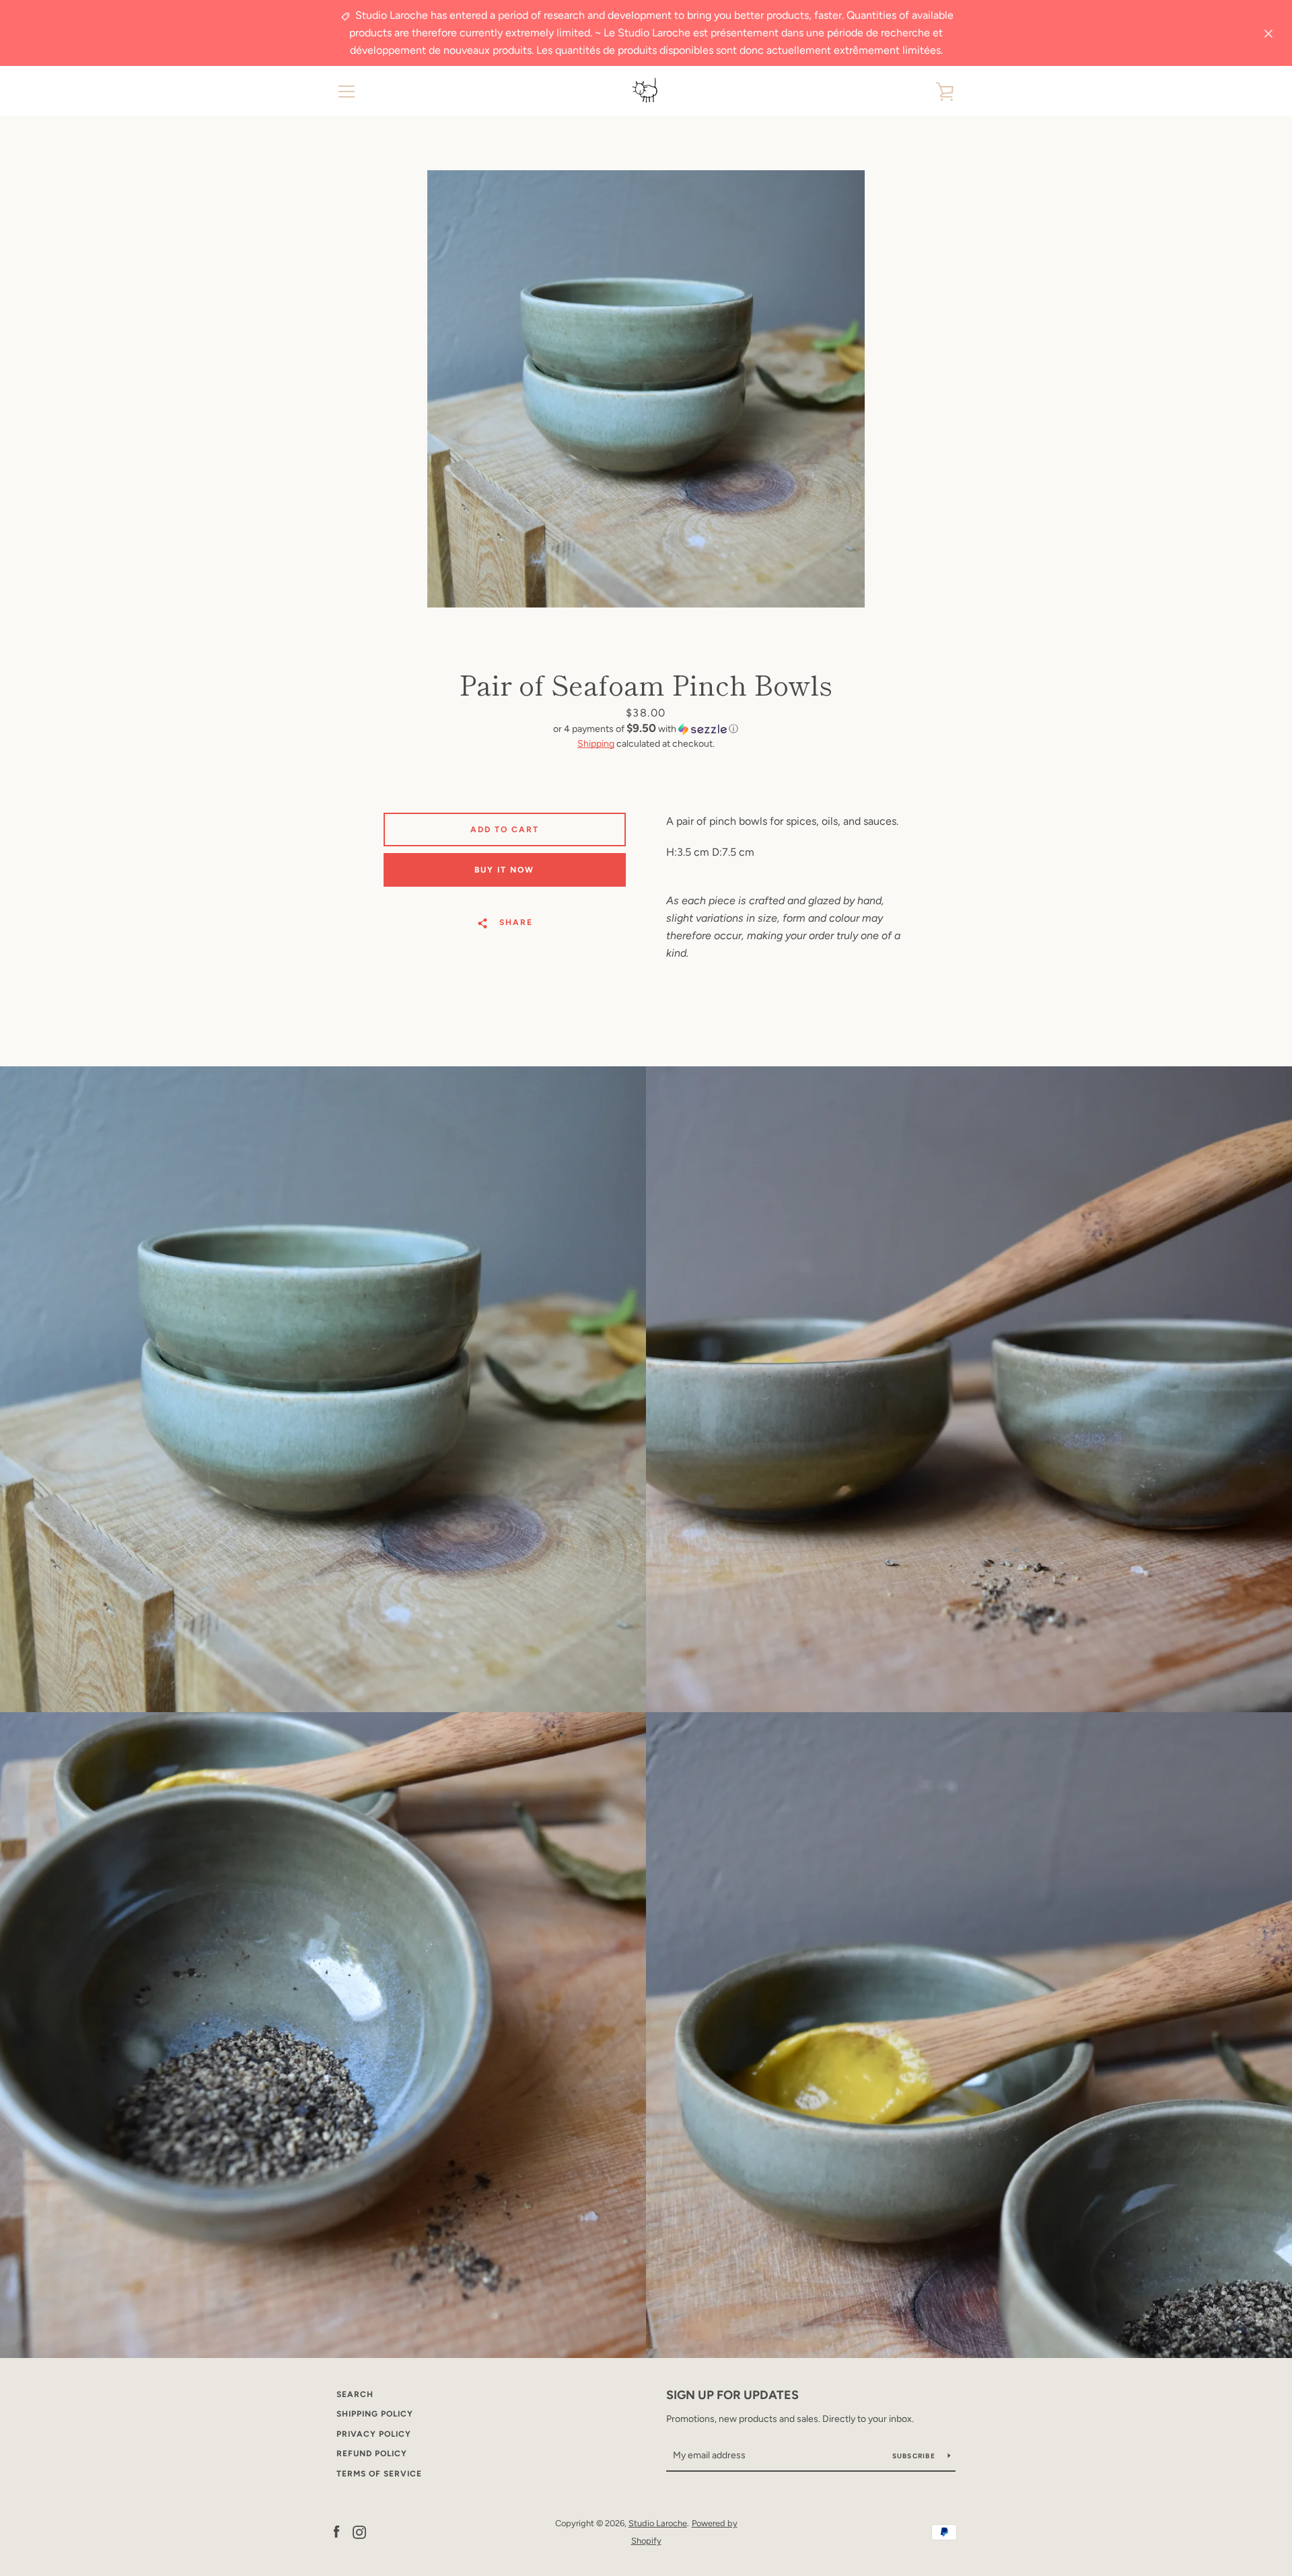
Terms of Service (379, 2474)
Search (355, 2394)
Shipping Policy (375, 2414)
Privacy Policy (374, 2434)
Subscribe (915, 2456)
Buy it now (504, 870)
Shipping (596, 744)
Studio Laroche (658, 2523)
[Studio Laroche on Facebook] (336, 2531)
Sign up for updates (732, 2395)
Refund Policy (372, 2454)
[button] (646, 729)
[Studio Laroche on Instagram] (359, 2531)
